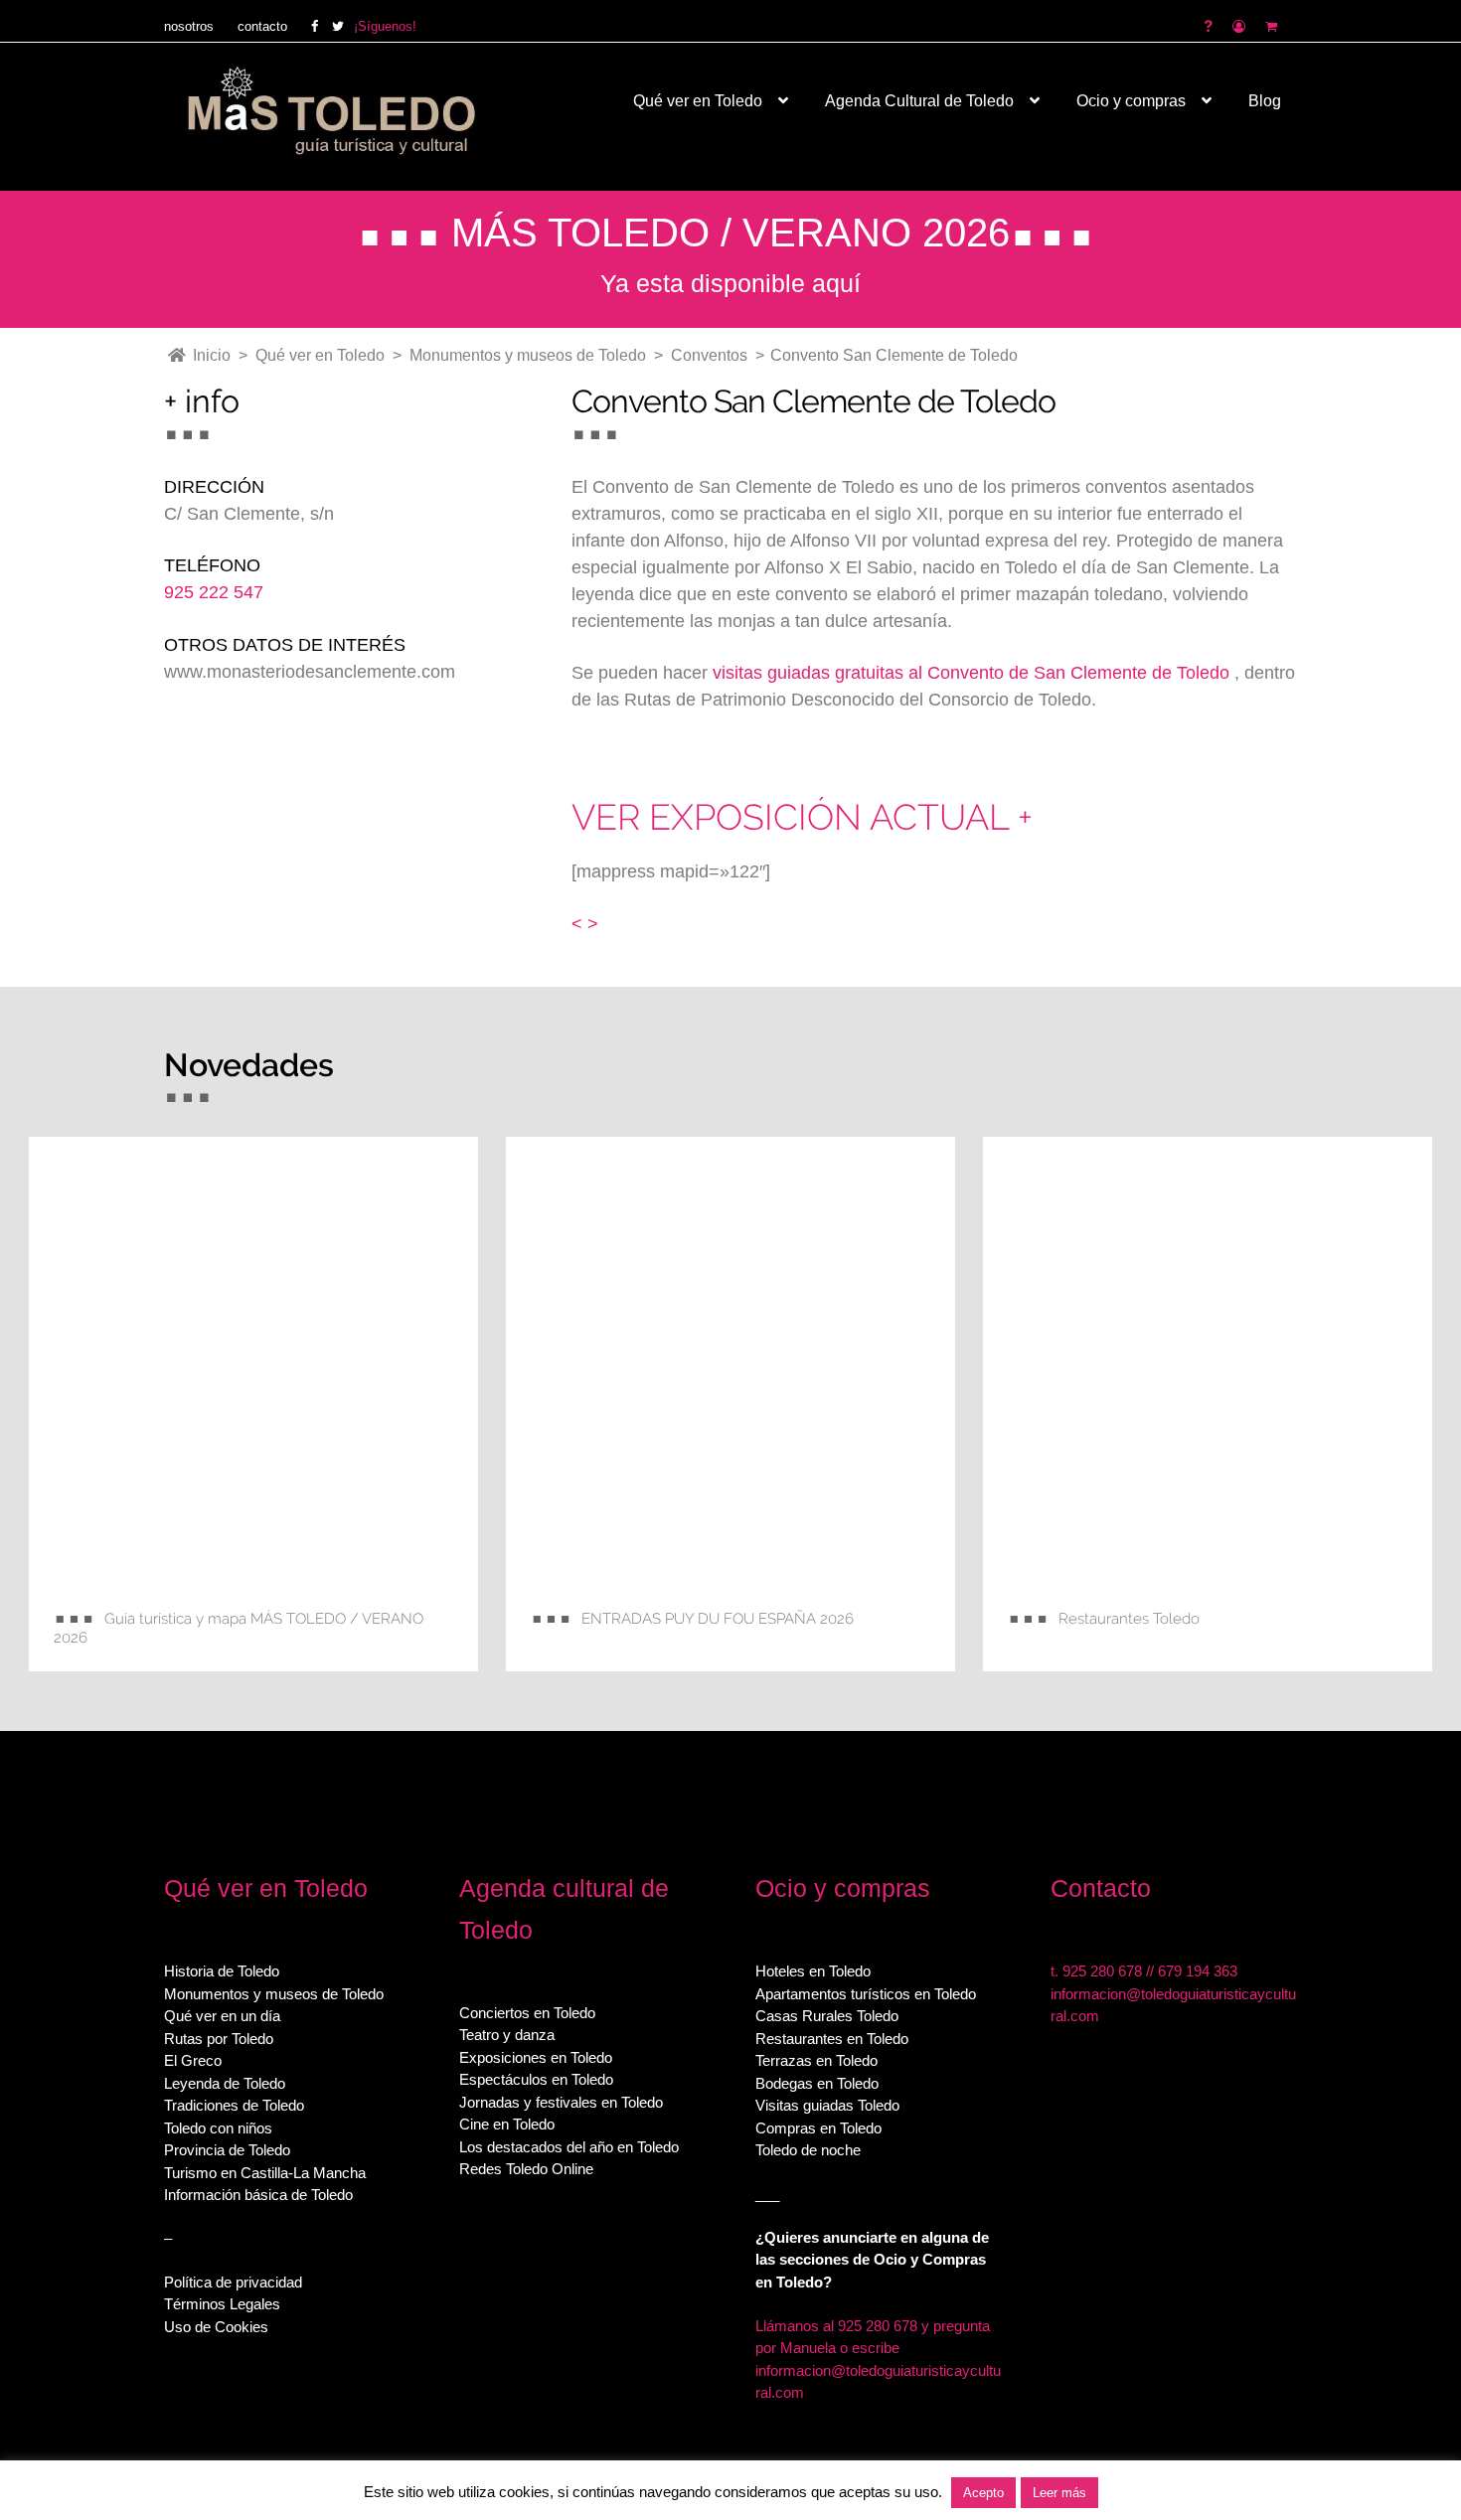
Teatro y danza (507, 2035)
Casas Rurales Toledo (827, 2016)
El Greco (193, 2060)
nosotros (189, 26)
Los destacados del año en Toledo (569, 2147)
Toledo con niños (218, 2128)
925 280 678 (1102, 1971)
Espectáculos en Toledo (536, 2079)
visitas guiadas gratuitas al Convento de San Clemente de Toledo (974, 673)
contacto (262, 26)
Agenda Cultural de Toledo (919, 101)
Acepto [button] (983, 2493)
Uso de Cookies (216, 2327)
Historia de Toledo (222, 1971)
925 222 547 (214, 592)
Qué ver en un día (222, 2016)
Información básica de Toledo (258, 2195)
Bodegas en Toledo (817, 2083)
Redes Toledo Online (526, 2169)
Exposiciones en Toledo (536, 2057)
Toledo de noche (808, 2150)
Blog (1265, 101)
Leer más (1059, 2493)
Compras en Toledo (818, 2128)
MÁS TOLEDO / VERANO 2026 (730, 233)
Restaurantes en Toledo (832, 2039)
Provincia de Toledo (227, 2150)
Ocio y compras (1131, 101)
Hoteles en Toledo (813, 1971)
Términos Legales (222, 2304)
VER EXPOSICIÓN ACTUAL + (802, 817)
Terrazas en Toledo (816, 2060)
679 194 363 (1198, 1971)
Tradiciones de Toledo (234, 2105)
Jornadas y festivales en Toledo (561, 2102)
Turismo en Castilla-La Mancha (265, 2173)
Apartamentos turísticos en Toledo (866, 1994)
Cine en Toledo (507, 2124)
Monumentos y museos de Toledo (274, 1994)
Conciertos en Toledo (527, 2013)
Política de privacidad (233, 2282)
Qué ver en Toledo (698, 101)
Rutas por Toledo (219, 2039)
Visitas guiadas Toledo (827, 2105)
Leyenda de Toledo (225, 2083)
